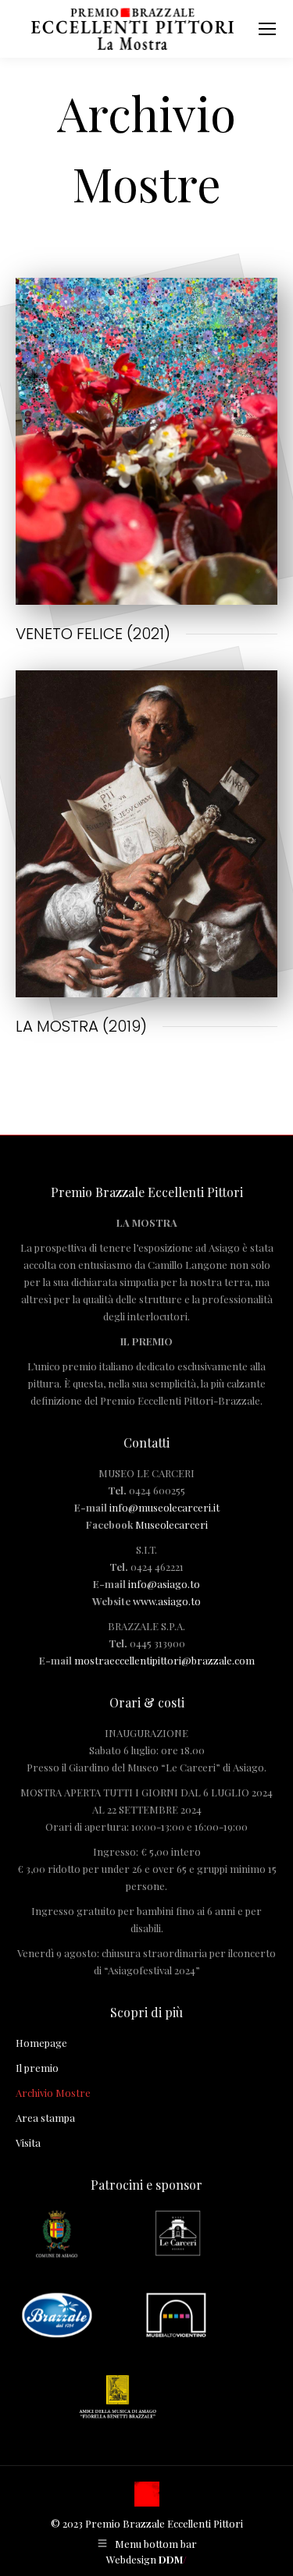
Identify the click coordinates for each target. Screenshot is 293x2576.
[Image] (146, 441)
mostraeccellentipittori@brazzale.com (164, 1660)
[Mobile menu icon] (267, 29)
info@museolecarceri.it (164, 1507)
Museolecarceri (172, 1524)
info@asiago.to (164, 1584)
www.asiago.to (167, 1601)
